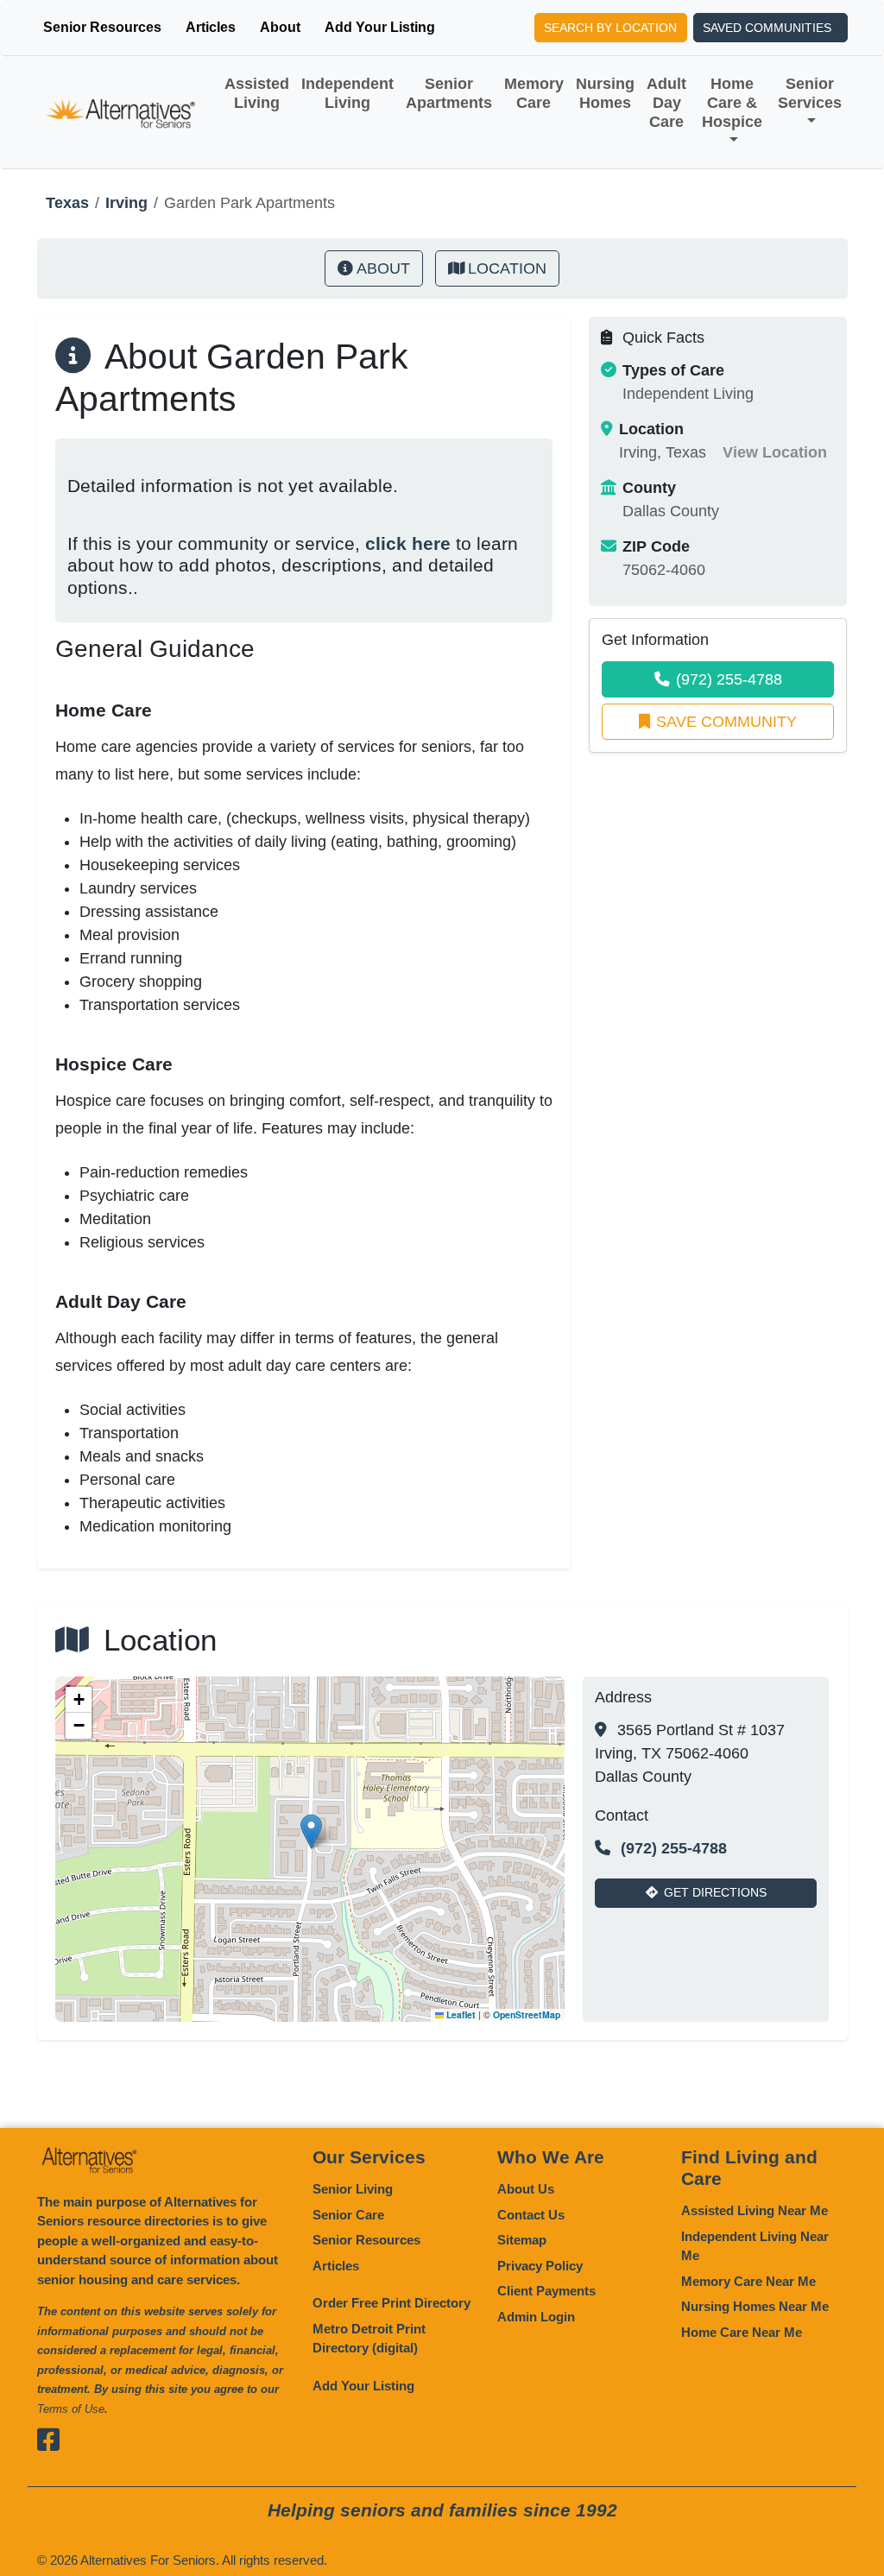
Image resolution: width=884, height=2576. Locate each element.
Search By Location (610, 28)
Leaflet (460, 2014)
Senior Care (348, 2215)
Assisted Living (257, 93)
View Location (775, 452)
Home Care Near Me (742, 2332)
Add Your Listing (380, 27)
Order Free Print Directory (391, 2303)
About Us (526, 2189)
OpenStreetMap (527, 2014)
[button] (311, 1831)
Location (507, 268)
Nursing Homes (605, 93)
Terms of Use (71, 2409)
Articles (211, 27)
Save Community (726, 722)
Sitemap (522, 2240)
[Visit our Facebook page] (51, 2439)
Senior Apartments (449, 93)
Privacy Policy (540, 2266)
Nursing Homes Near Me (755, 2306)
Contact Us (531, 2215)
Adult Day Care (666, 103)
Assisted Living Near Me (755, 2210)
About (280, 27)
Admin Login (536, 2317)
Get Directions (715, 1892)
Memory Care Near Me (748, 2281)
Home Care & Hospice (732, 103)
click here (408, 543)
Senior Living (353, 2189)
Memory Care (534, 93)
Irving (126, 203)
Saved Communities (767, 28)
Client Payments (546, 2291)
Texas (67, 203)
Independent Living (347, 93)
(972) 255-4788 (729, 679)
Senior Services (810, 93)
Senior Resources (102, 27)
